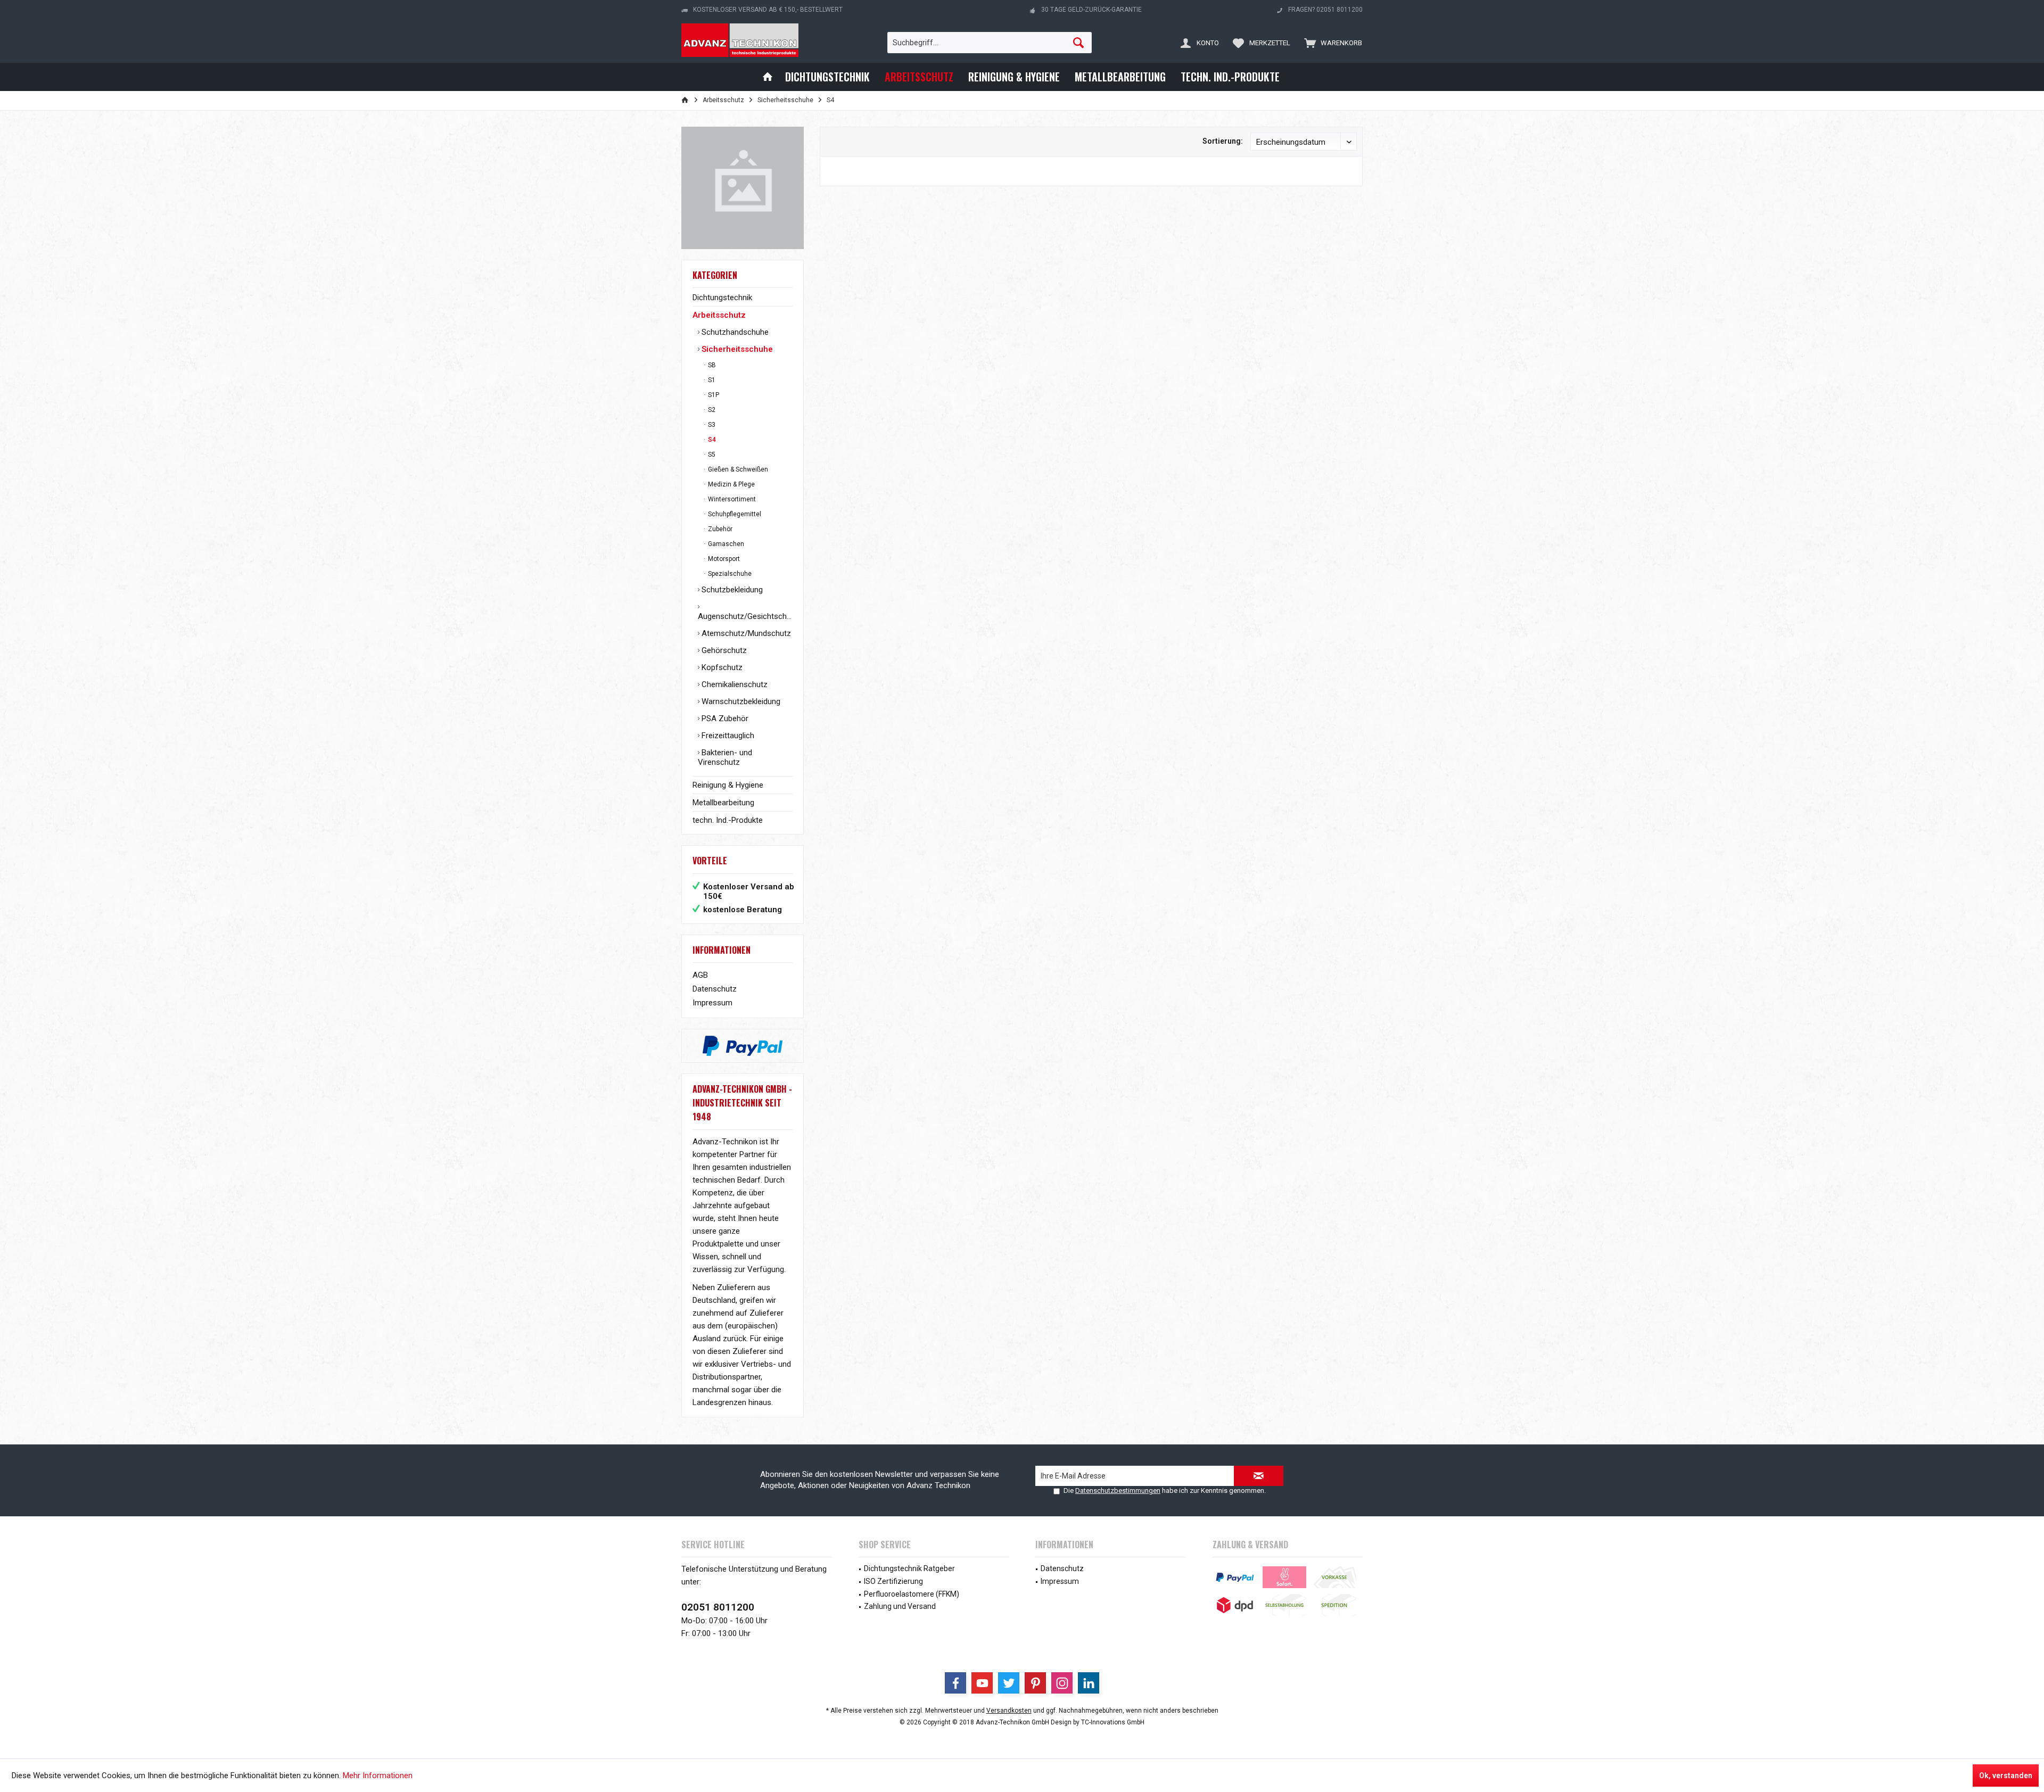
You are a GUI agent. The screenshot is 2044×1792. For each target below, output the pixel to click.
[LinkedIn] (1089, 1683)
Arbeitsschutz (719, 315)
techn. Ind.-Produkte (728, 820)
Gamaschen (725, 544)
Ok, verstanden (2006, 1776)
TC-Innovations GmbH (1113, 1722)
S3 (711, 425)
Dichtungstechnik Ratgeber (909, 1568)
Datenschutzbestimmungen (1118, 1490)
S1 (711, 380)
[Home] (768, 77)
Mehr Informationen (378, 1776)
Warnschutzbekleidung (740, 701)
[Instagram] (1062, 1683)
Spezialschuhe (729, 574)
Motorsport (723, 559)
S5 (711, 455)
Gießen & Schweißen (737, 469)
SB (711, 365)
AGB (700, 975)
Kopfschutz (721, 667)
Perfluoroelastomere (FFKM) (912, 1594)
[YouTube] (982, 1683)
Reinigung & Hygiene (728, 785)
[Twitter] (1009, 1683)
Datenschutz (715, 989)
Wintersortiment (731, 499)
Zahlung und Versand (900, 1606)
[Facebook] (955, 1683)
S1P (713, 395)
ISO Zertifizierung (893, 1581)
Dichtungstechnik (722, 298)
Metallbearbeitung (723, 803)
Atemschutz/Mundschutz (745, 633)
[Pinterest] (1035, 1683)
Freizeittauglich (727, 736)
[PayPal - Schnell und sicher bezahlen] (743, 1046)
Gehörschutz (723, 650)
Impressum (712, 1003)
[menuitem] (1331, 43)
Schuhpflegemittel (734, 514)
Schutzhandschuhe (734, 332)
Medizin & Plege (731, 484)
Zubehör (719, 529)
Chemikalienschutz (733, 684)
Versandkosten (1009, 1711)
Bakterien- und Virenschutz (725, 757)
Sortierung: (1223, 141)
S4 (711, 440)
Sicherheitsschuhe (736, 349)
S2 (711, 410)
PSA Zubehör (724, 719)
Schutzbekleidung (731, 590)
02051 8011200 (718, 1607)
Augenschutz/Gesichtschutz (745, 616)
